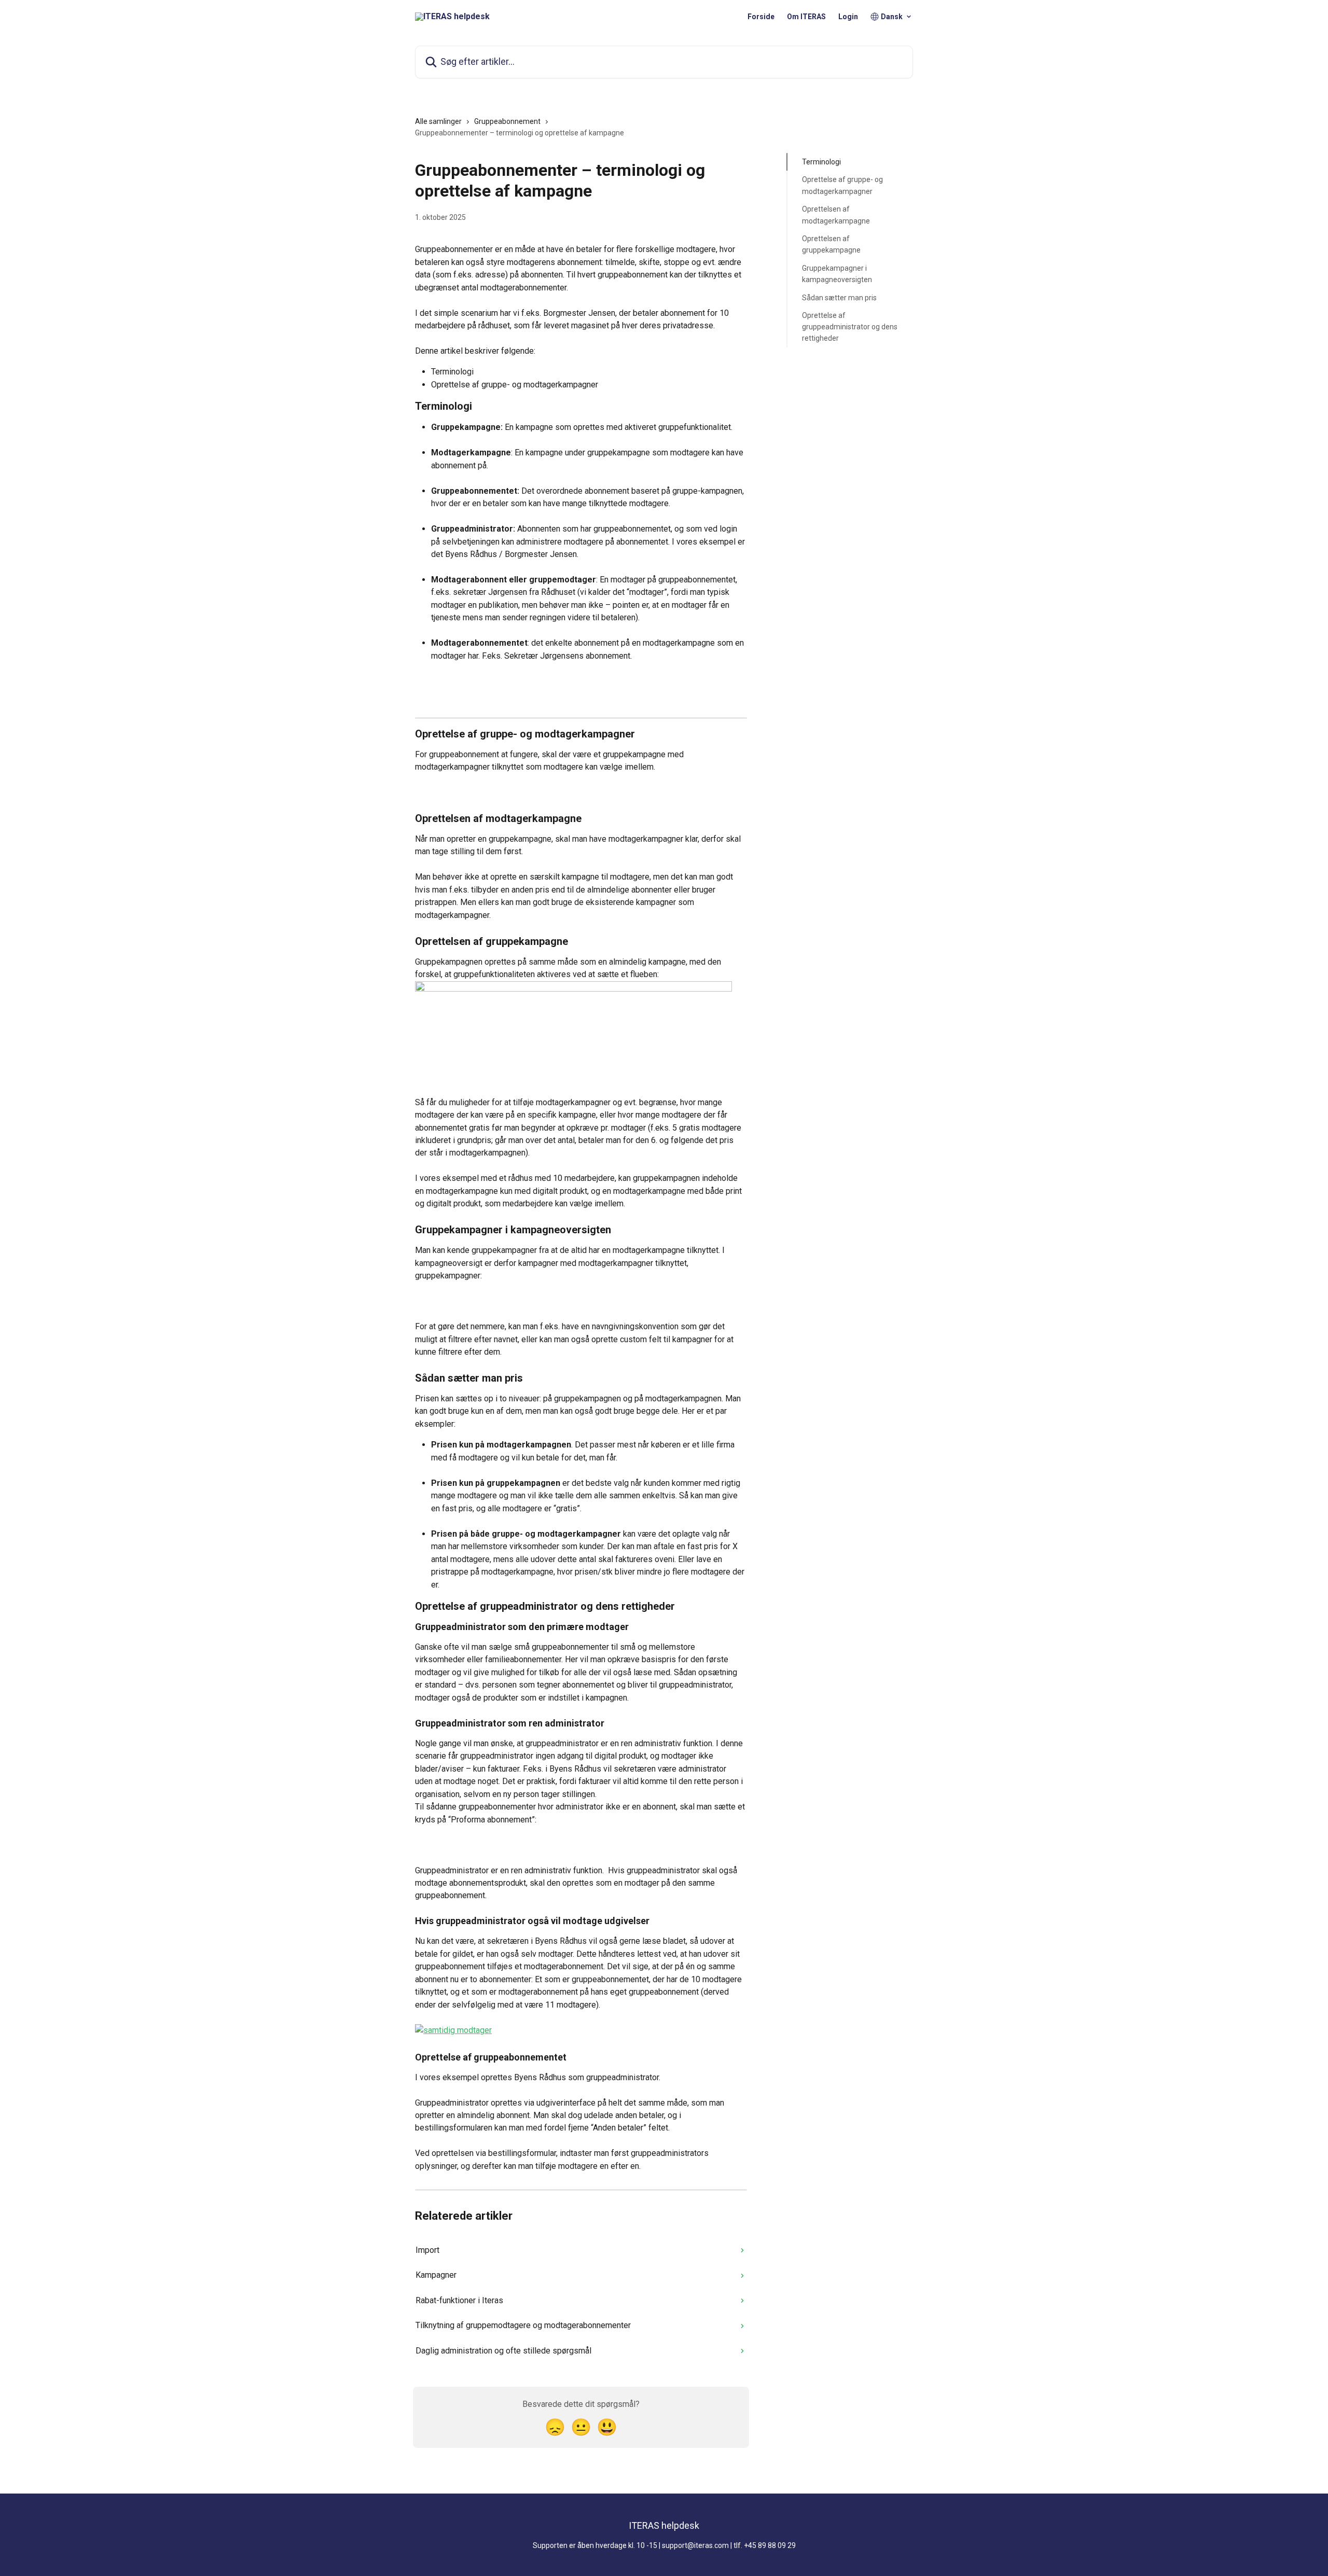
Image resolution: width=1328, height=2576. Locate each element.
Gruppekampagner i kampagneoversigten (837, 274)
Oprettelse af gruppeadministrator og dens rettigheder (850, 327)
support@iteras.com (695, 2545)
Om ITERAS (806, 17)
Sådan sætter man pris (839, 297)
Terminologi (821, 162)
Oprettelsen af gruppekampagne (831, 244)
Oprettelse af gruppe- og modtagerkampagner (842, 185)
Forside (761, 17)
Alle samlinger (438, 121)
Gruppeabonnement (507, 121)
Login (848, 17)
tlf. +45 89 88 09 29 (765, 2545)
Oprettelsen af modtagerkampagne (836, 215)
